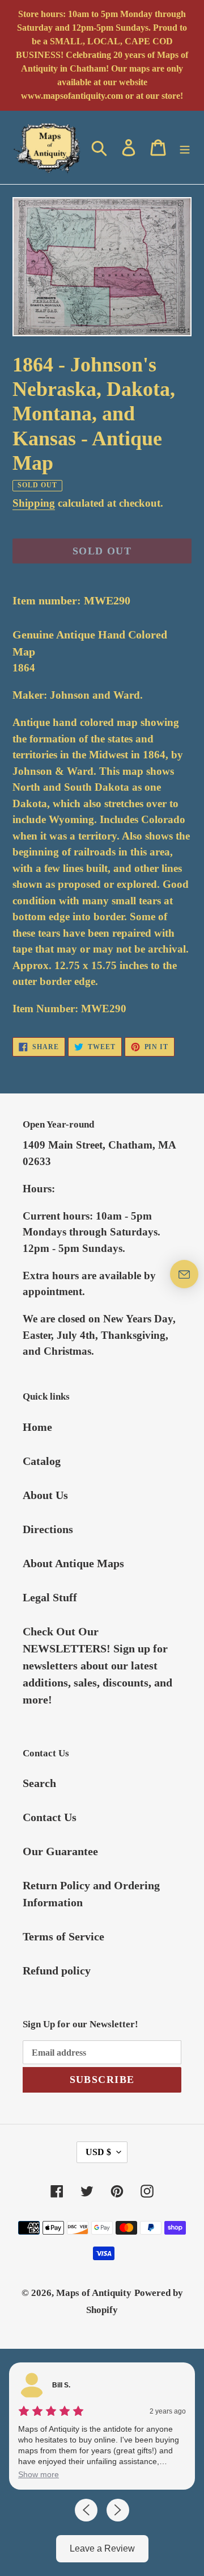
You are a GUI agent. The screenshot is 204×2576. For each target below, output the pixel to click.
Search (39, 1783)
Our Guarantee (60, 1851)
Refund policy (57, 1970)
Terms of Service (63, 1936)
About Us (45, 1495)
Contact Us (50, 1817)
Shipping (34, 503)
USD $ (98, 2152)
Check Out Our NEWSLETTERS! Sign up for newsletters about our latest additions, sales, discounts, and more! (97, 1665)
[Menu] (185, 147)
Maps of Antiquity (94, 2293)
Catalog (42, 1461)
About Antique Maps (73, 1563)
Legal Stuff (50, 1597)
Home (37, 1427)
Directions (48, 1529)
